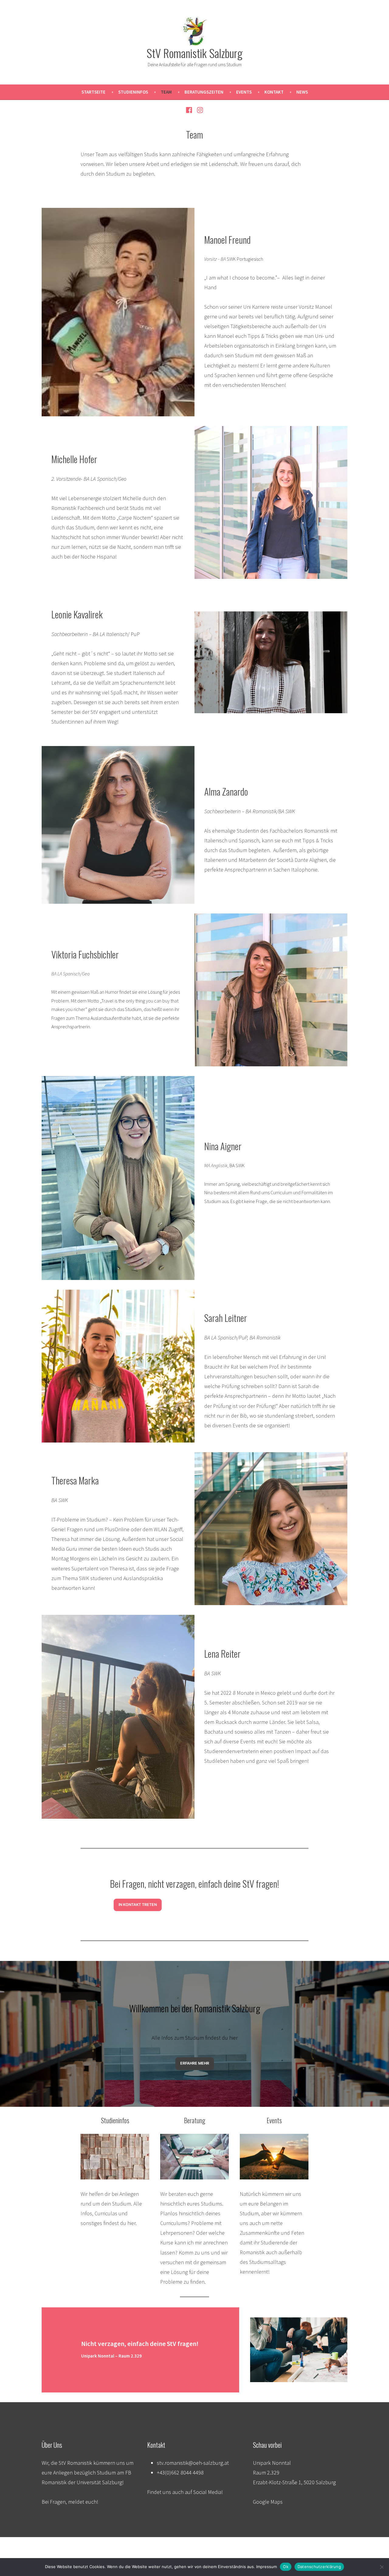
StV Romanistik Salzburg (194, 53)
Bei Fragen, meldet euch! (70, 2502)
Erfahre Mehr (195, 2063)
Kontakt (274, 92)
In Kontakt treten (138, 1905)
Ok (286, 2567)
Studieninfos (133, 92)
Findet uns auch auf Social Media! (185, 2492)
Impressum (267, 2567)
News (302, 92)
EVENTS (244, 92)
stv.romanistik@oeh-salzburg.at (193, 2463)
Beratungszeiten (204, 92)
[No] (381, 2567)
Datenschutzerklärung (319, 2567)
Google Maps (268, 2502)
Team (166, 92)
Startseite (93, 92)
